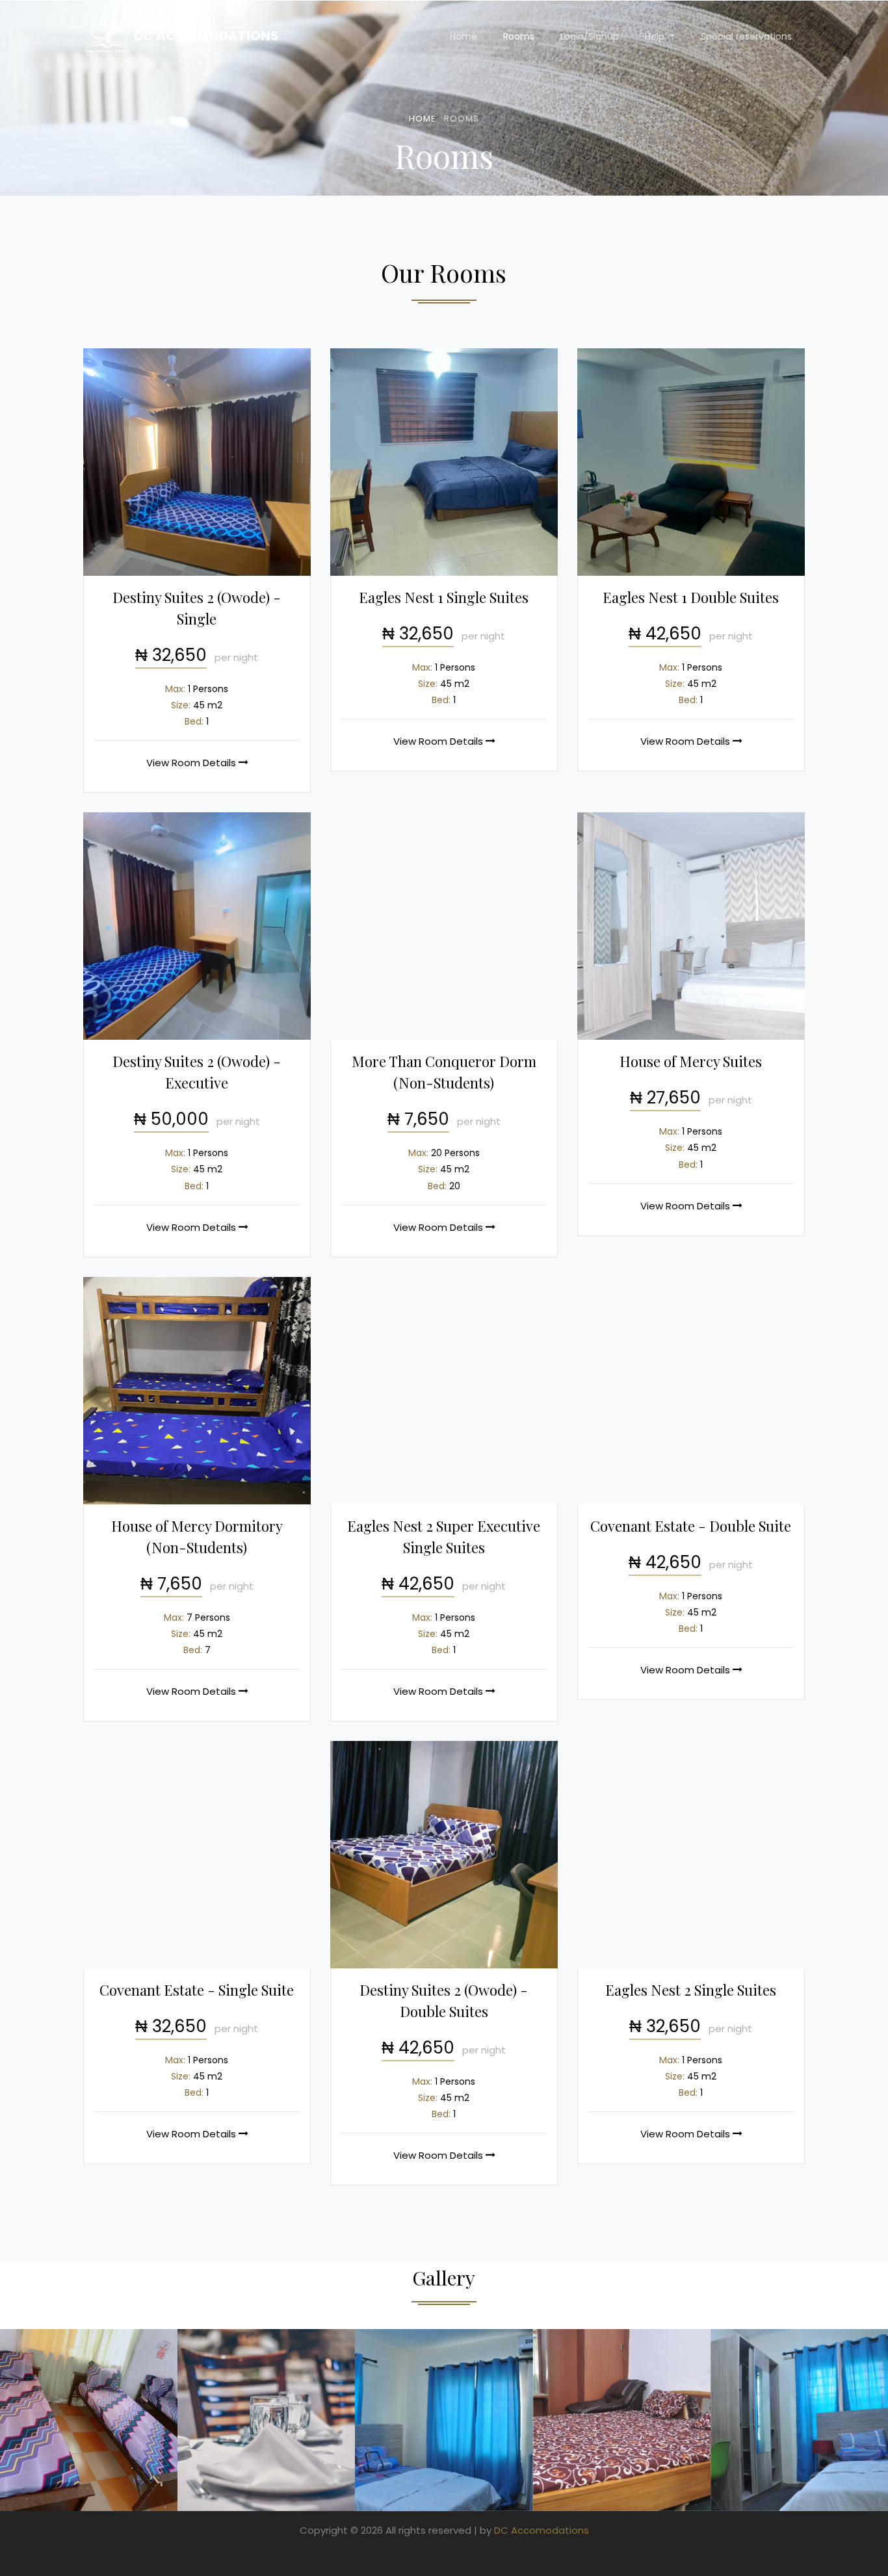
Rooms (519, 36)
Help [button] (656, 36)
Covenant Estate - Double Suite (691, 1526)
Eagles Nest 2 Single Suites (691, 1990)
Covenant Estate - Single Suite (197, 1990)
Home (464, 36)
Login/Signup (590, 36)
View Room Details (192, 763)
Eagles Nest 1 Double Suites (691, 597)
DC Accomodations (205, 36)
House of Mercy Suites (691, 1061)
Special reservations (746, 36)
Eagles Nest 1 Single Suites (444, 597)
